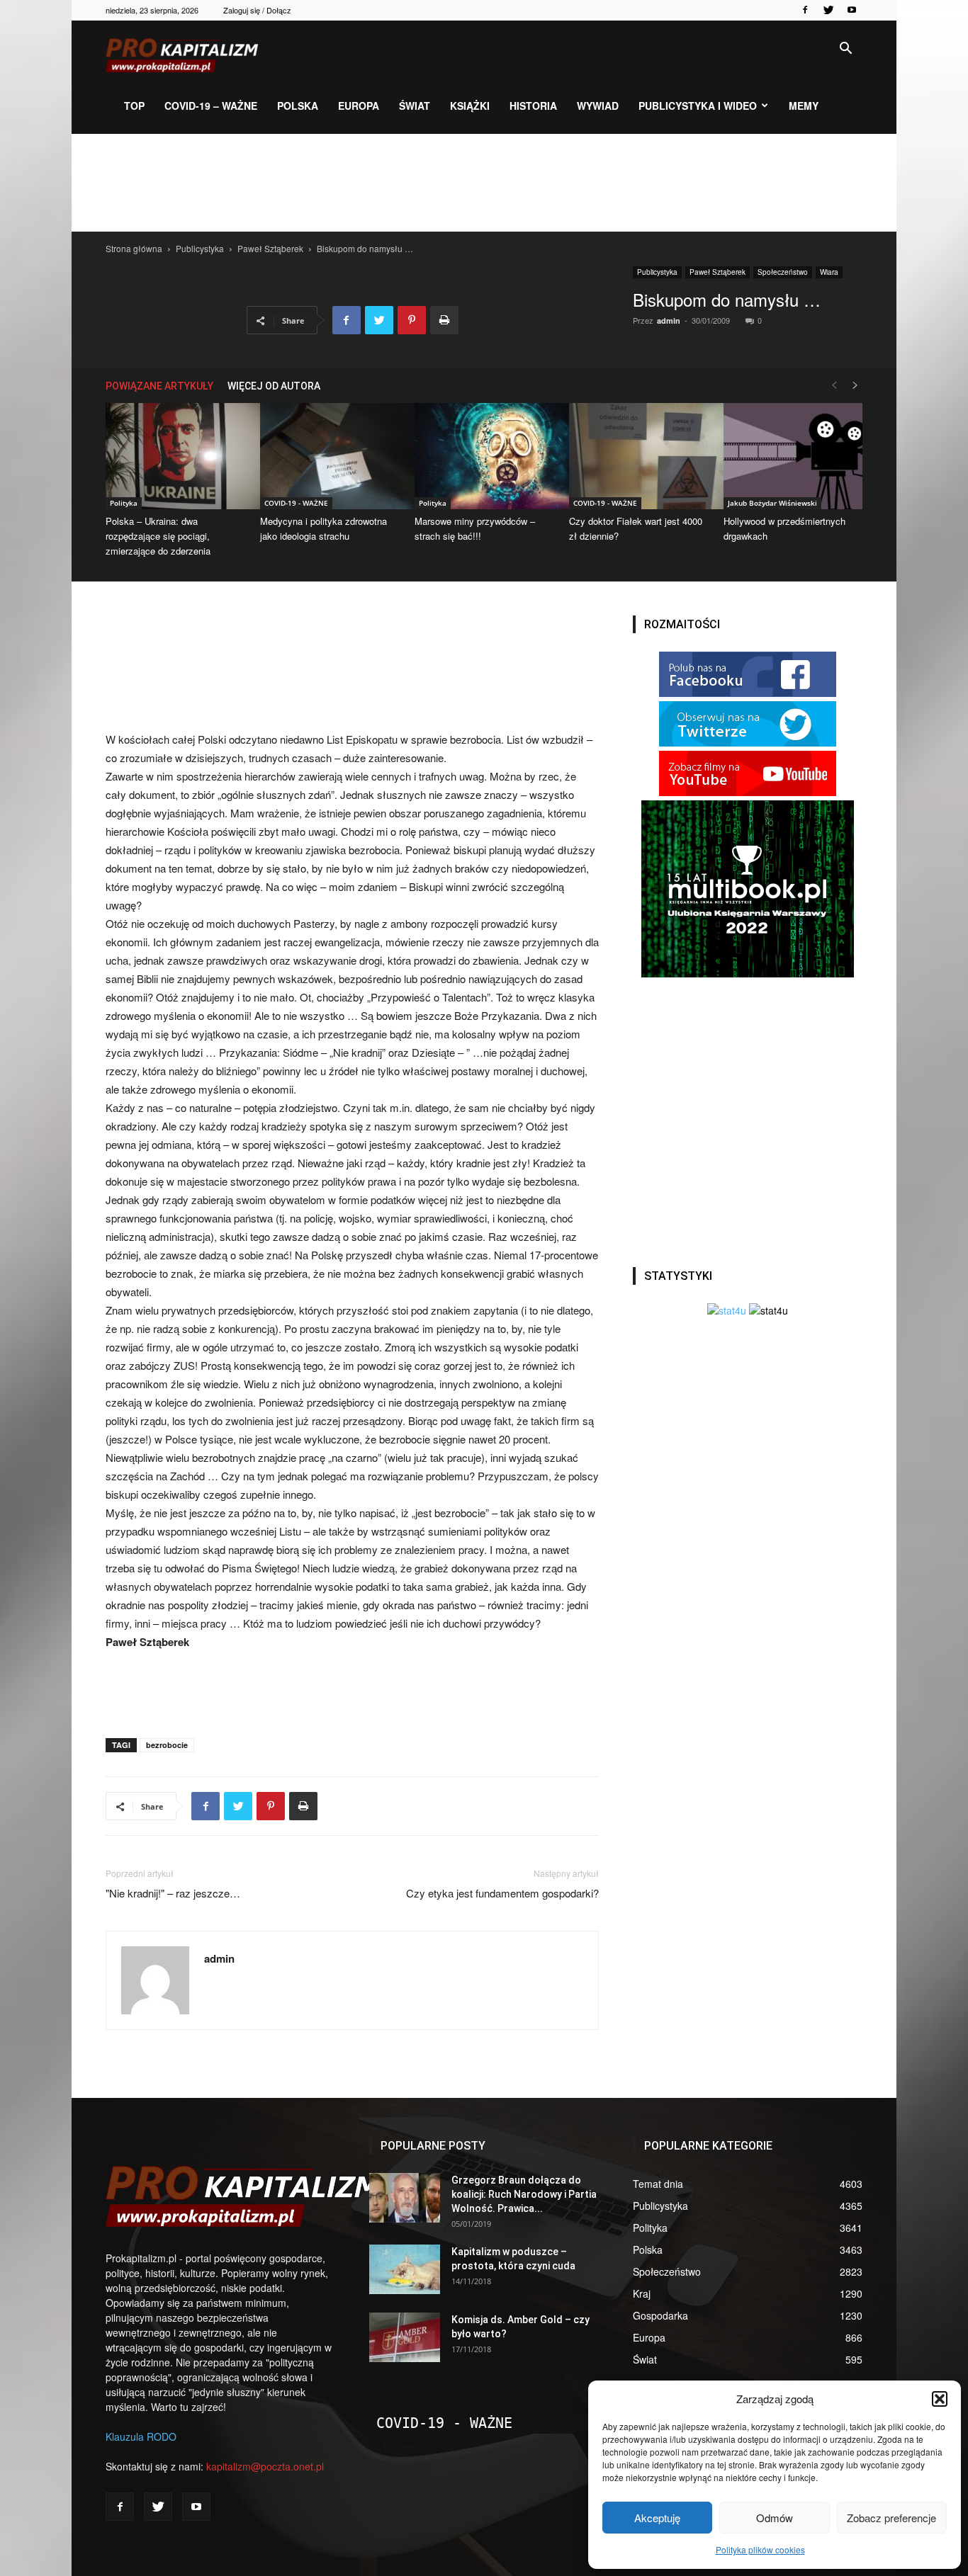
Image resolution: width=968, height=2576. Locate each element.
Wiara (829, 272)
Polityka (124, 503)
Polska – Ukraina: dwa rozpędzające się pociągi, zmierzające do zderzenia (158, 536)
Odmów (775, 2518)
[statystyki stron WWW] (727, 1310)
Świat (415, 106)
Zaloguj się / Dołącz (257, 10)
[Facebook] (805, 10)
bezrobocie (167, 1745)
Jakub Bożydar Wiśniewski (772, 503)
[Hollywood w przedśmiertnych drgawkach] (793, 456)
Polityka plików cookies (760, 2549)
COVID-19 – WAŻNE (211, 106)
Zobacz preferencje (891, 2518)
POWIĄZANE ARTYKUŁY (159, 386)
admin (669, 320)
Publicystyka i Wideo (698, 106)
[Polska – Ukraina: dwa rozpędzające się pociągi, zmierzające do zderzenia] (175, 456)
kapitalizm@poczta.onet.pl (265, 2466)
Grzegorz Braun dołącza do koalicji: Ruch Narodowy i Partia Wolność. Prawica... (524, 2194)
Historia (533, 106)
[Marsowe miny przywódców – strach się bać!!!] (484, 456)
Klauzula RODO (141, 2436)
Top (134, 106)
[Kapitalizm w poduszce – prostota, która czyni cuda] (405, 2269)
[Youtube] (852, 10)
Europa (359, 106)
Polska (298, 106)
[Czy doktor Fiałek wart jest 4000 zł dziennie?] (638, 456)
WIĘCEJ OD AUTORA (274, 386)
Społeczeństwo (783, 272)
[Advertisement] (484, 183)
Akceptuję (657, 2518)
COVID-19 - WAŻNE (296, 503)
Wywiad (598, 106)
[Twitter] (828, 10)
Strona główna (134, 248)
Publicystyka (200, 248)
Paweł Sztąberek (270, 248)
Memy (804, 106)
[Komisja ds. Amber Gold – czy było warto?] (405, 2337)
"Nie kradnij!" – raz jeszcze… (173, 1893)
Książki (470, 106)
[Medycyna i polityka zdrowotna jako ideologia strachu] (330, 456)
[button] (940, 2399)
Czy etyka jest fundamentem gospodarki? (502, 1893)
